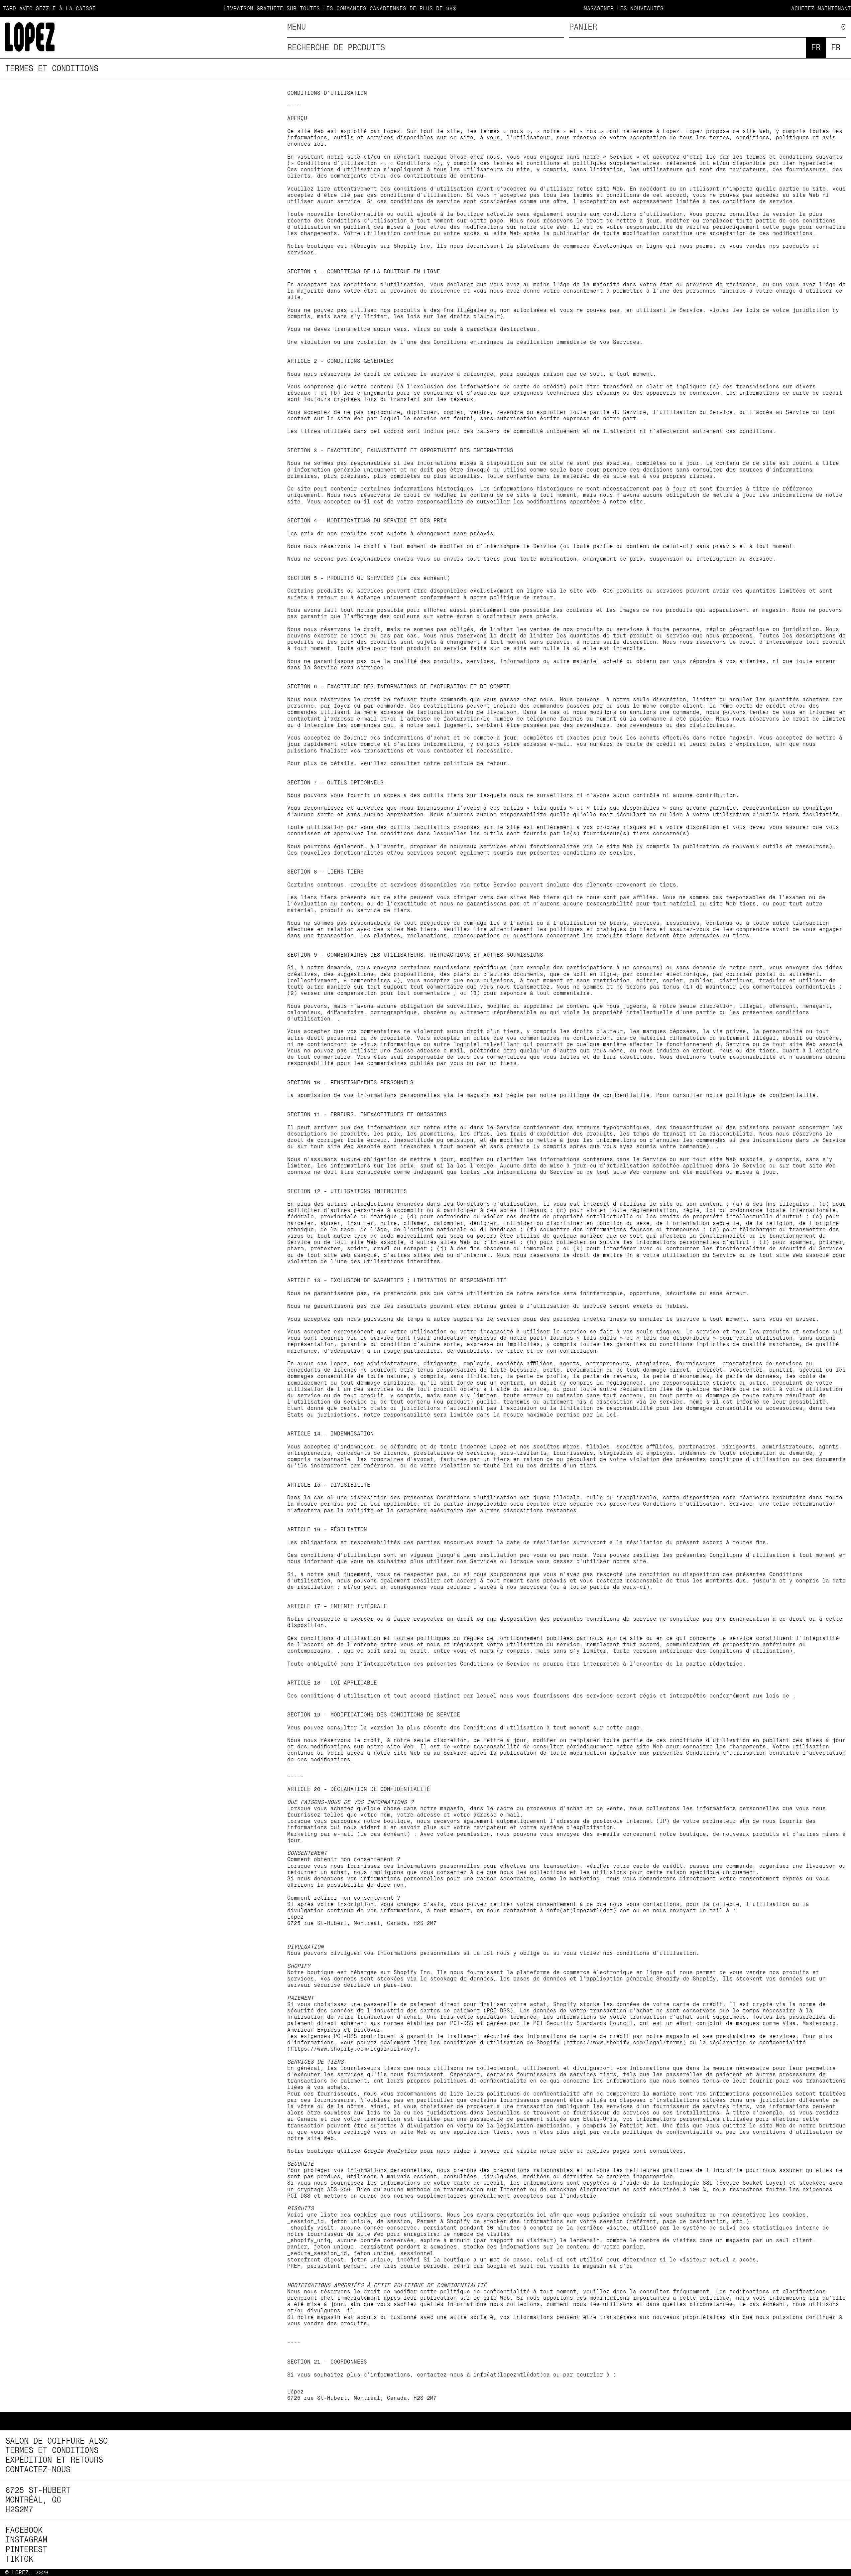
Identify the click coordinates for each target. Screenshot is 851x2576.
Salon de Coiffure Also (57, 2441)
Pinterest (26, 2549)
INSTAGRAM (26, 2540)
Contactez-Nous (38, 2470)
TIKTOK (19, 2559)
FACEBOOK (24, 2530)
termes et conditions (52, 68)
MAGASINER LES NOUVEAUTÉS (559, 8)
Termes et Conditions (52, 2450)
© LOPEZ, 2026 (27, 2573)
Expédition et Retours (54, 2460)
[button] (707, 27)
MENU (297, 27)
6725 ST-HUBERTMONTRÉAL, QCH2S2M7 (38, 2500)
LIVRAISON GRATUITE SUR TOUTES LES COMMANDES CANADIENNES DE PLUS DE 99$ (275, 8)
